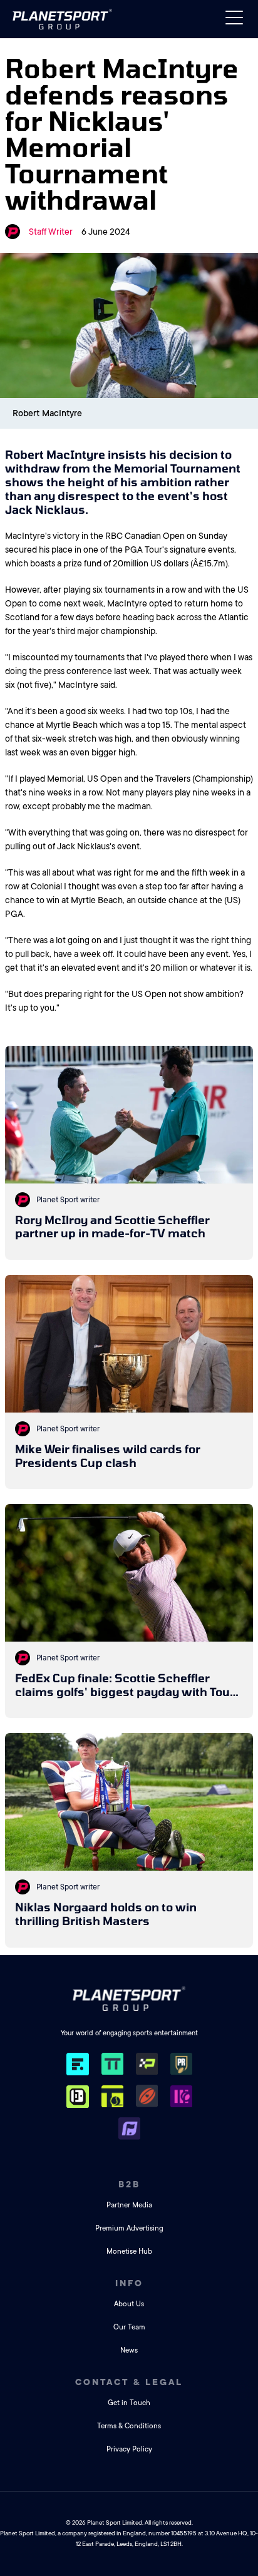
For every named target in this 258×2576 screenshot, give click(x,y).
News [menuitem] (129, 2350)
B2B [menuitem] (129, 2184)
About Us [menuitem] (129, 2304)
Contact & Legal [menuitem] (129, 2382)
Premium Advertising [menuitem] (129, 2228)
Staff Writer (51, 232)
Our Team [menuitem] (129, 2327)
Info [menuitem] (129, 2283)
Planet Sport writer (68, 1200)
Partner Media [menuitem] (129, 2205)
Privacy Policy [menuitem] (129, 2449)
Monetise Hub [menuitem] (129, 2251)
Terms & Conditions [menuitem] (129, 2426)
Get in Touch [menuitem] (129, 2403)
